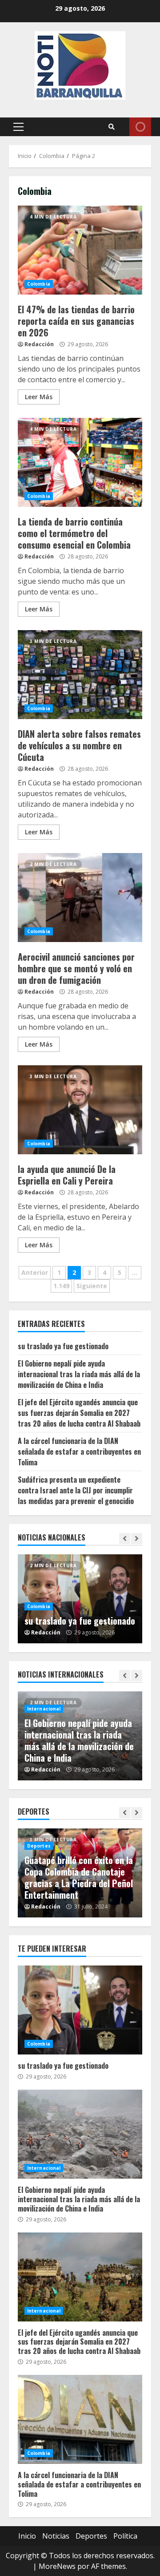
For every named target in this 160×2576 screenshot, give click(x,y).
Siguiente (92, 1286)
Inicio (27, 2536)
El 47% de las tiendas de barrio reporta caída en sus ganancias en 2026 (80, 250)
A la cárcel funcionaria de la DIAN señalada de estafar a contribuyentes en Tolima (79, 1452)
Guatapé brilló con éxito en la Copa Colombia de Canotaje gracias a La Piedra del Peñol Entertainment (79, 1877)
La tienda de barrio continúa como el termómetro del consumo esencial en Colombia (80, 462)
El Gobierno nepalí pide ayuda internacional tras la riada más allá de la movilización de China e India (79, 1374)
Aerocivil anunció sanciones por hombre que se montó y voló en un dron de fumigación (80, 898)
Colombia (39, 284)
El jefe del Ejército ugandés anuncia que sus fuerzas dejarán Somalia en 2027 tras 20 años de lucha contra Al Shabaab (79, 1413)
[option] (80, 1599)
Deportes (39, 1846)
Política (125, 2536)
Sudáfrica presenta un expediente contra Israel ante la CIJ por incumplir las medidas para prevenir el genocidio (76, 1490)
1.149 (61, 1286)
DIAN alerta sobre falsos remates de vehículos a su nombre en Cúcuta (80, 675)
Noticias (56, 2536)
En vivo (140, 127)
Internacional (44, 1709)
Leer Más (39, 397)
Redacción (39, 344)
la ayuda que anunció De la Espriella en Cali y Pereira (80, 1110)
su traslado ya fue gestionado (63, 1346)
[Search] (112, 127)
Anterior (35, 1272)
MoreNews (57, 2566)
